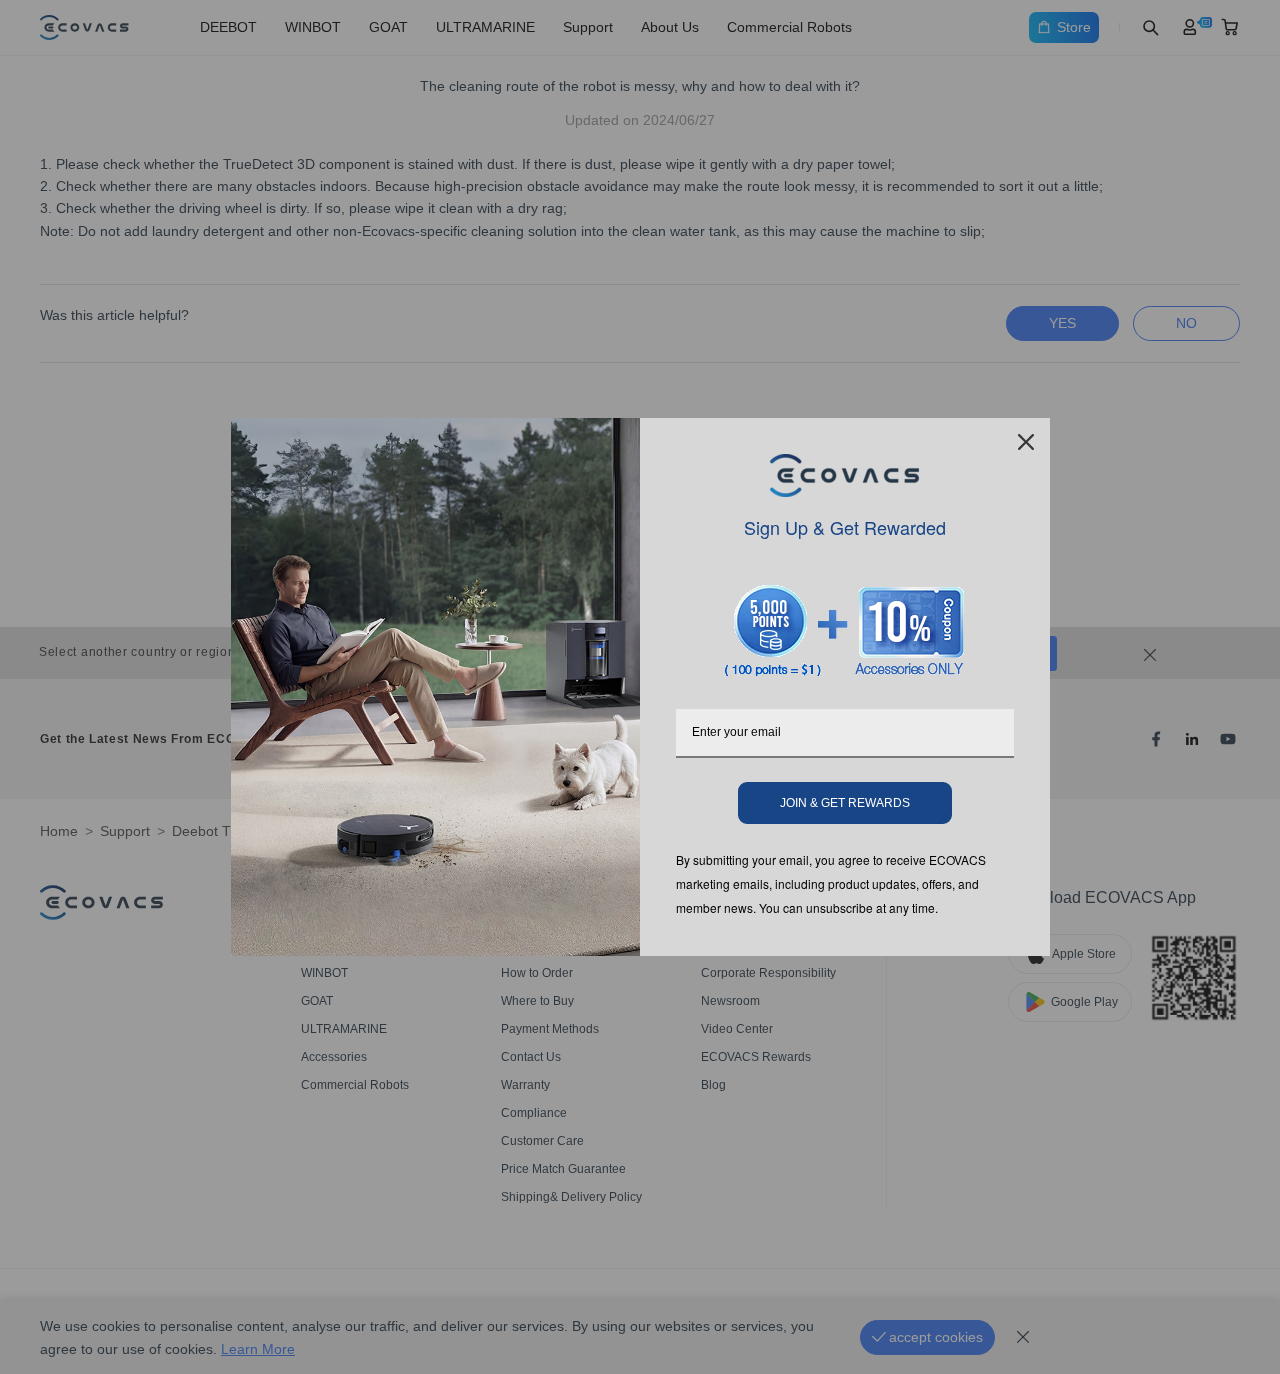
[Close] (1026, 442)
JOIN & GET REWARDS (845, 803)
